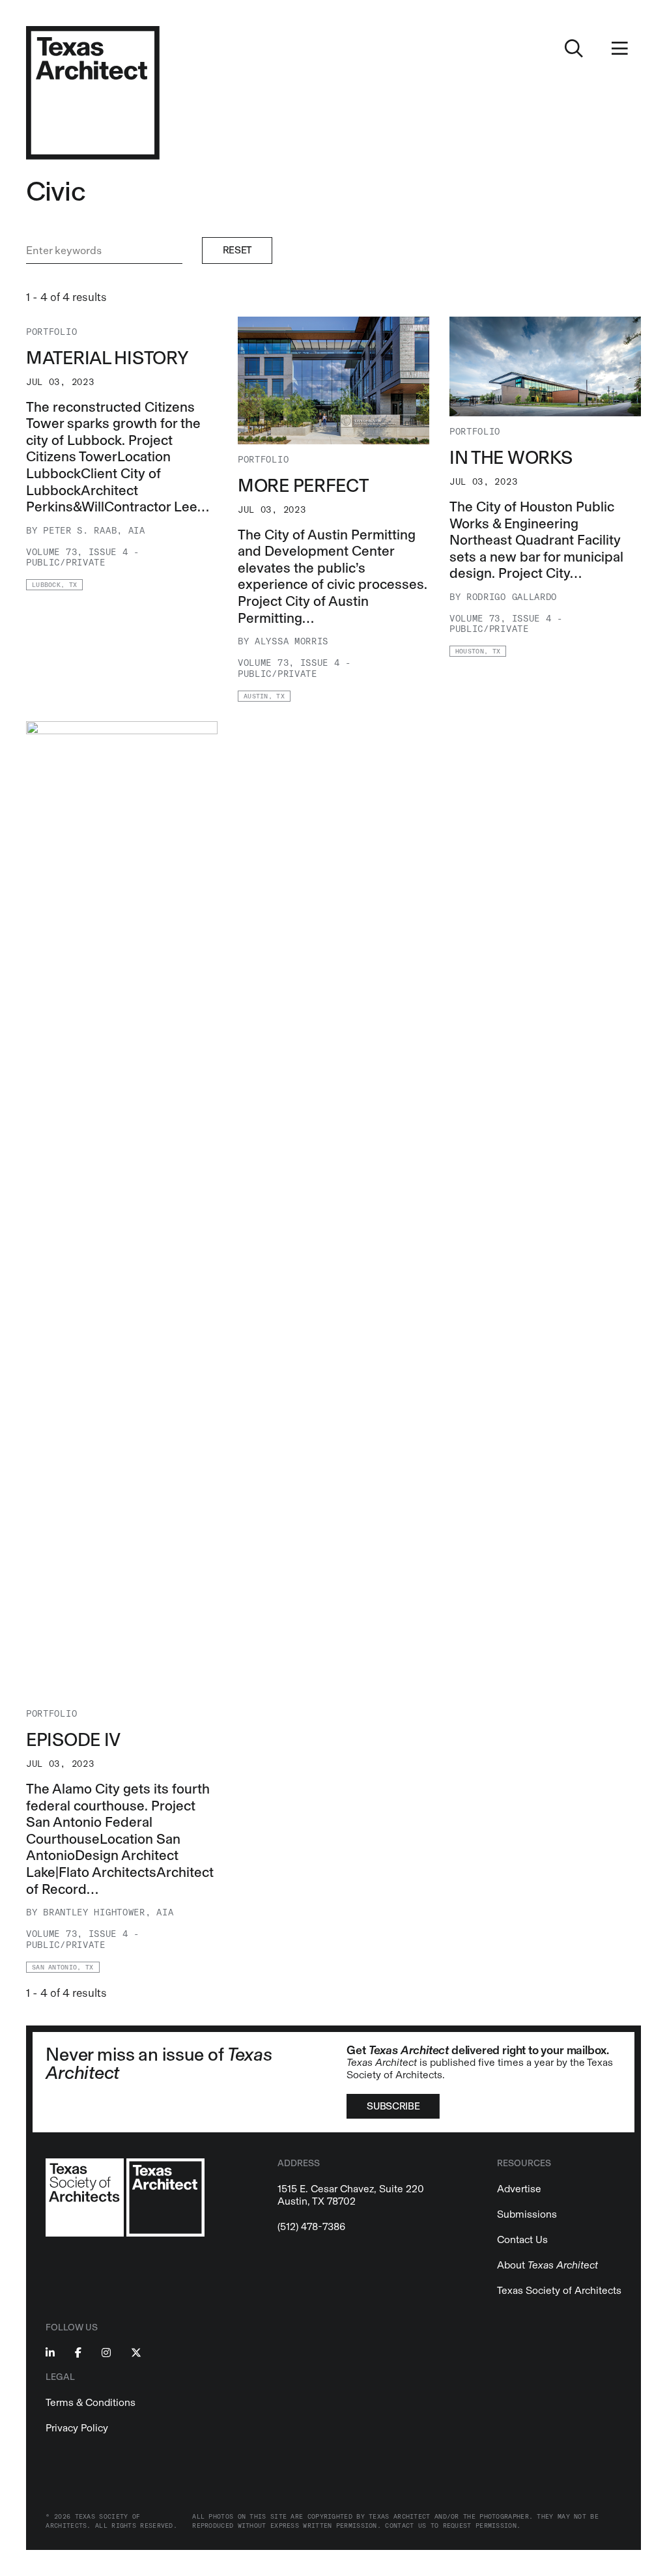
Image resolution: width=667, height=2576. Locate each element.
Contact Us (522, 2240)
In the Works (511, 457)
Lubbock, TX (54, 585)
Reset (237, 250)
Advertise (519, 2189)
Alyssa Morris (291, 641)
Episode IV (73, 1739)
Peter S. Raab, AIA (94, 531)
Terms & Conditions (91, 2402)
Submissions (527, 2214)
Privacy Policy (77, 2428)
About (547, 2265)
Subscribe (393, 2106)
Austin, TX (264, 696)
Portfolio (51, 332)
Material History (107, 358)
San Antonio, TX (63, 1968)
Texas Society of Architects (559, 2290)
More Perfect (303, 485)
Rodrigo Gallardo (512, 597)
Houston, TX (478, 651)
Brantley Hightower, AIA (108, 1912)
